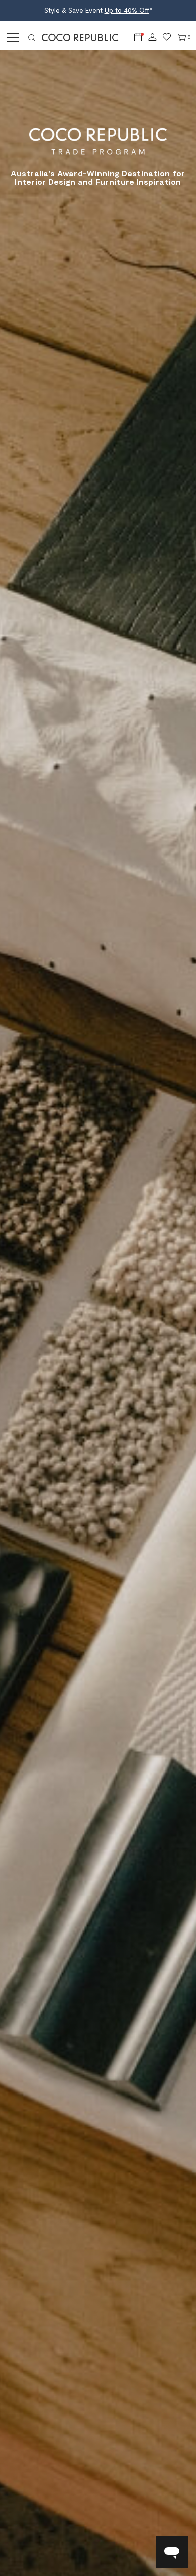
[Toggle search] (32, 37)
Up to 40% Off (127, 10)
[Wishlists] (167, 37)
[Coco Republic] (84, 37)
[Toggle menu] (11, 37)
